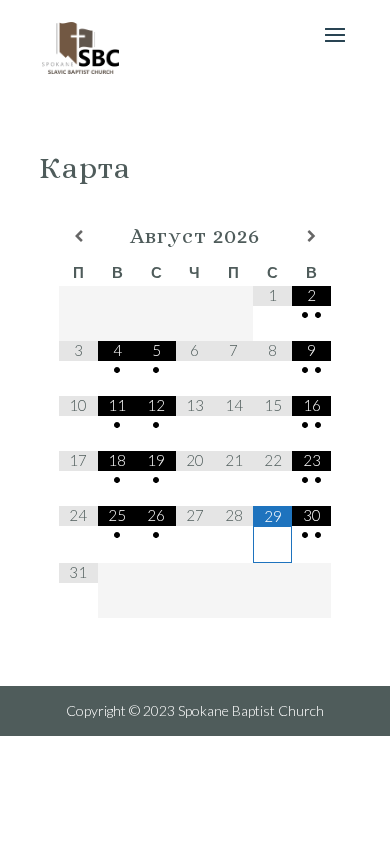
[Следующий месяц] (311, 236)
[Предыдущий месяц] (78, 236)
